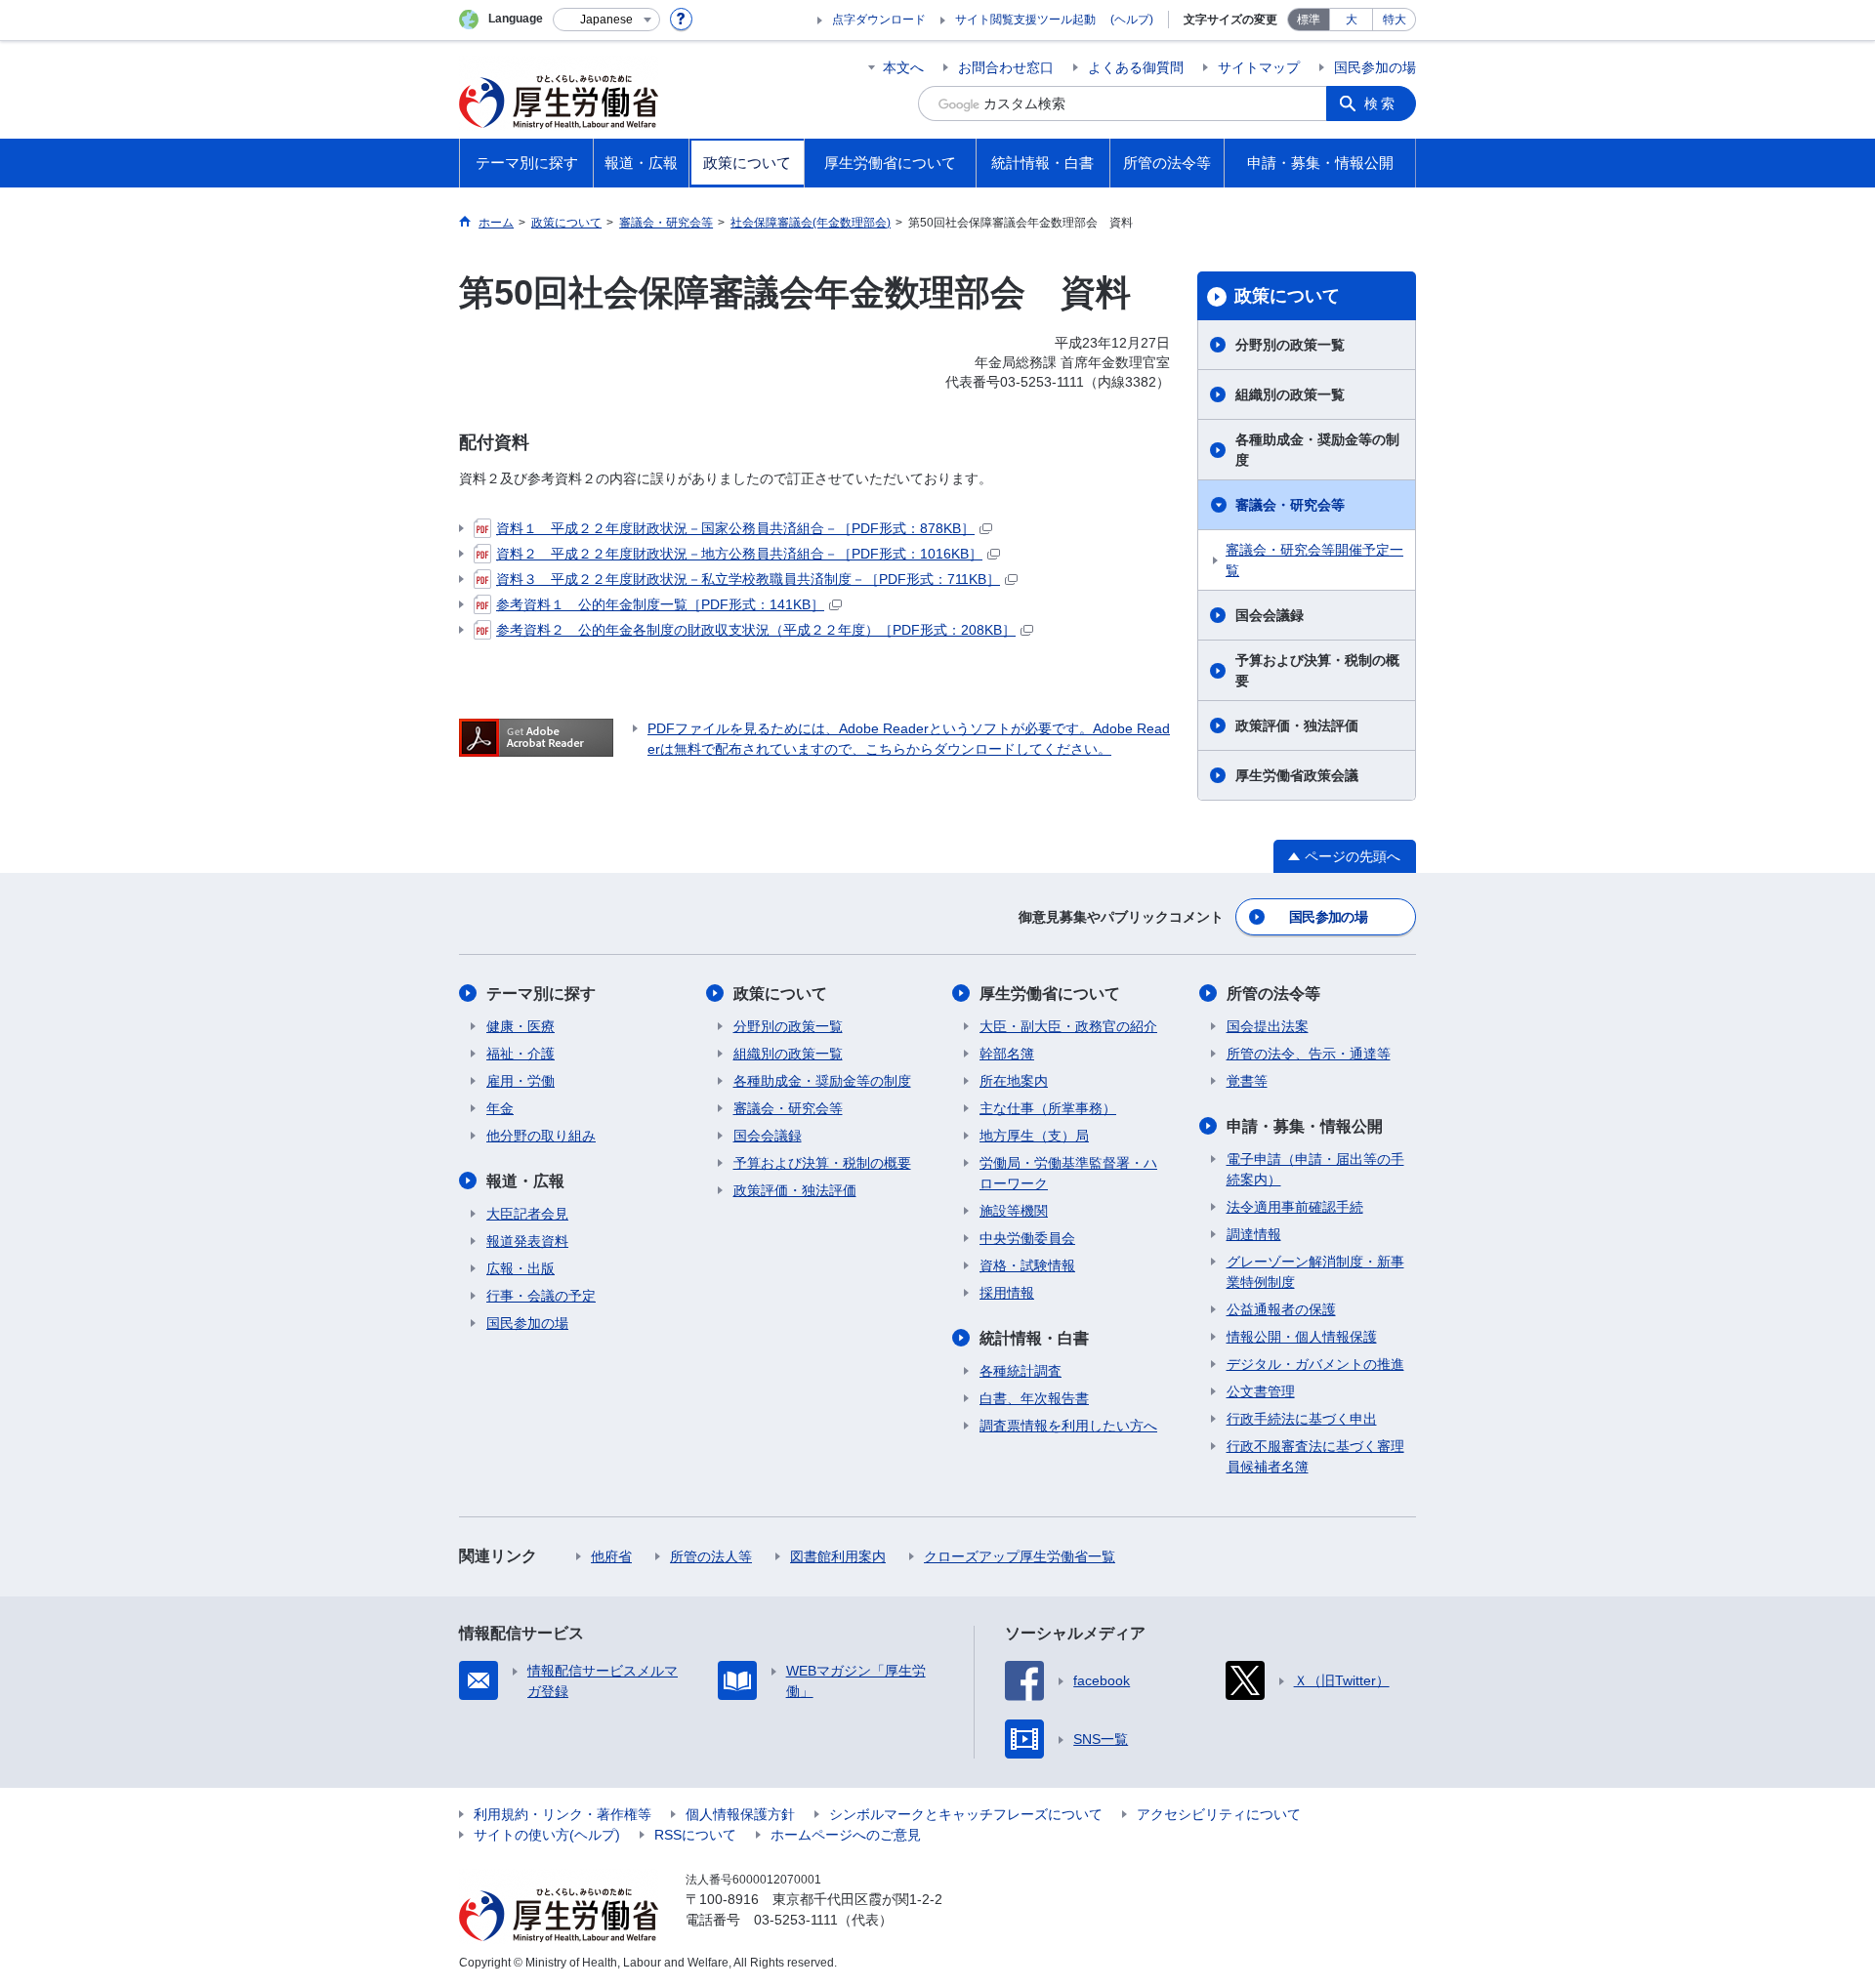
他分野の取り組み (541, 1136)
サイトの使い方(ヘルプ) (547, 1835)
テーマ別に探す (541, 994)
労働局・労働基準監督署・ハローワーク (1068, 1173)
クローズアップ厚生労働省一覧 (1020, 1556)
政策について (1287, 296)
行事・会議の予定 (541, 1296)
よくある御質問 (1136, 67)
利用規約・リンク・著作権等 (562, 1814)
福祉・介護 (521, 1054)
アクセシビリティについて (1219, 1814)
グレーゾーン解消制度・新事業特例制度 (1315, 1272)
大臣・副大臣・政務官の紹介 (1068, 1026)
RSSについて (695, 1835)
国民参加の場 (1375, 67)
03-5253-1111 (796, 1920)
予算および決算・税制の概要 (1317, 670)
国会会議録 (1270, 615)
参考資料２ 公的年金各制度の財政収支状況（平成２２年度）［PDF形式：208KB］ (756, 630)
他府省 (611, 1556)
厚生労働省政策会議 (1297, 775)
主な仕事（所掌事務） (1048, 1108)
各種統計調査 (1021, 1371)
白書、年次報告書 (1034, 1398)
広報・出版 (521, 1268)
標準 (1309, 20)
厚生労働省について (1050, 994)
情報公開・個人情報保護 (1302, 1337)
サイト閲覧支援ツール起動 (1025, 20)
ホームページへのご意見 (846, 1835)
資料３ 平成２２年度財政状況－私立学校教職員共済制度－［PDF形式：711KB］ (748, 579)
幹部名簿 (1007, 1054)
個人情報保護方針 (740, 1814)
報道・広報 (525, 1181)
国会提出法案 (1268, 1026)
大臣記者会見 (527, 1214)
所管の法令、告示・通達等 (1309, 1054)
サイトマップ (1259, 67)
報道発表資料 (527, 1241)
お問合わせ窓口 (1006, 67)
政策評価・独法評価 (1297, 725)
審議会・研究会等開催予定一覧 (1314, 560)
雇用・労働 (521, 1081)
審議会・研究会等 (1290, 505)
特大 (1395, 20)
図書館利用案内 (838, 1556)
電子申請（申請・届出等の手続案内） (1315, 1169)
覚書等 (1247, 1081)
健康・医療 (521, 1026)
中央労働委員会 (1027, 1238)
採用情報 (1007, 1293)
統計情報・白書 (1034, 1338)
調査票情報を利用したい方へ (1068, 1426)
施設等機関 (1014, 1211)
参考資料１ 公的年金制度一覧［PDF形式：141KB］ (660, 604)
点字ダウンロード (879, 20)
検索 (1381, 104)
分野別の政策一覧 (1290, 345)
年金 (500, 1108)
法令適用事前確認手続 (1295, 1207)
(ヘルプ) (1132, 20)
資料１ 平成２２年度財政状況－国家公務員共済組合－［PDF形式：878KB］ (735, 528)
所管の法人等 (711, 1556)
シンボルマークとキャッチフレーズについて (966, 1814)
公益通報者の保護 (1281, 1309)
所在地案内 (1014, 1081)
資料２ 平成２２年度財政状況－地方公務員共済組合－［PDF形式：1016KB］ (739, 554)
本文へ (903, 67)
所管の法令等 (1273, 994)
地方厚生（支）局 (1034, 1136)
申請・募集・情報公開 (1305, 1126)
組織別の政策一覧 (1290, 394)
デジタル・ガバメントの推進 (1315, 1364)
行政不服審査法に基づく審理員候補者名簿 (1315, 1456)
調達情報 (1254, 1234)
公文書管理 (1261, 1391)
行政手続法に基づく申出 (1302, 1419)
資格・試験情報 (1027, 1265)
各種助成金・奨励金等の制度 (1317, 450)
